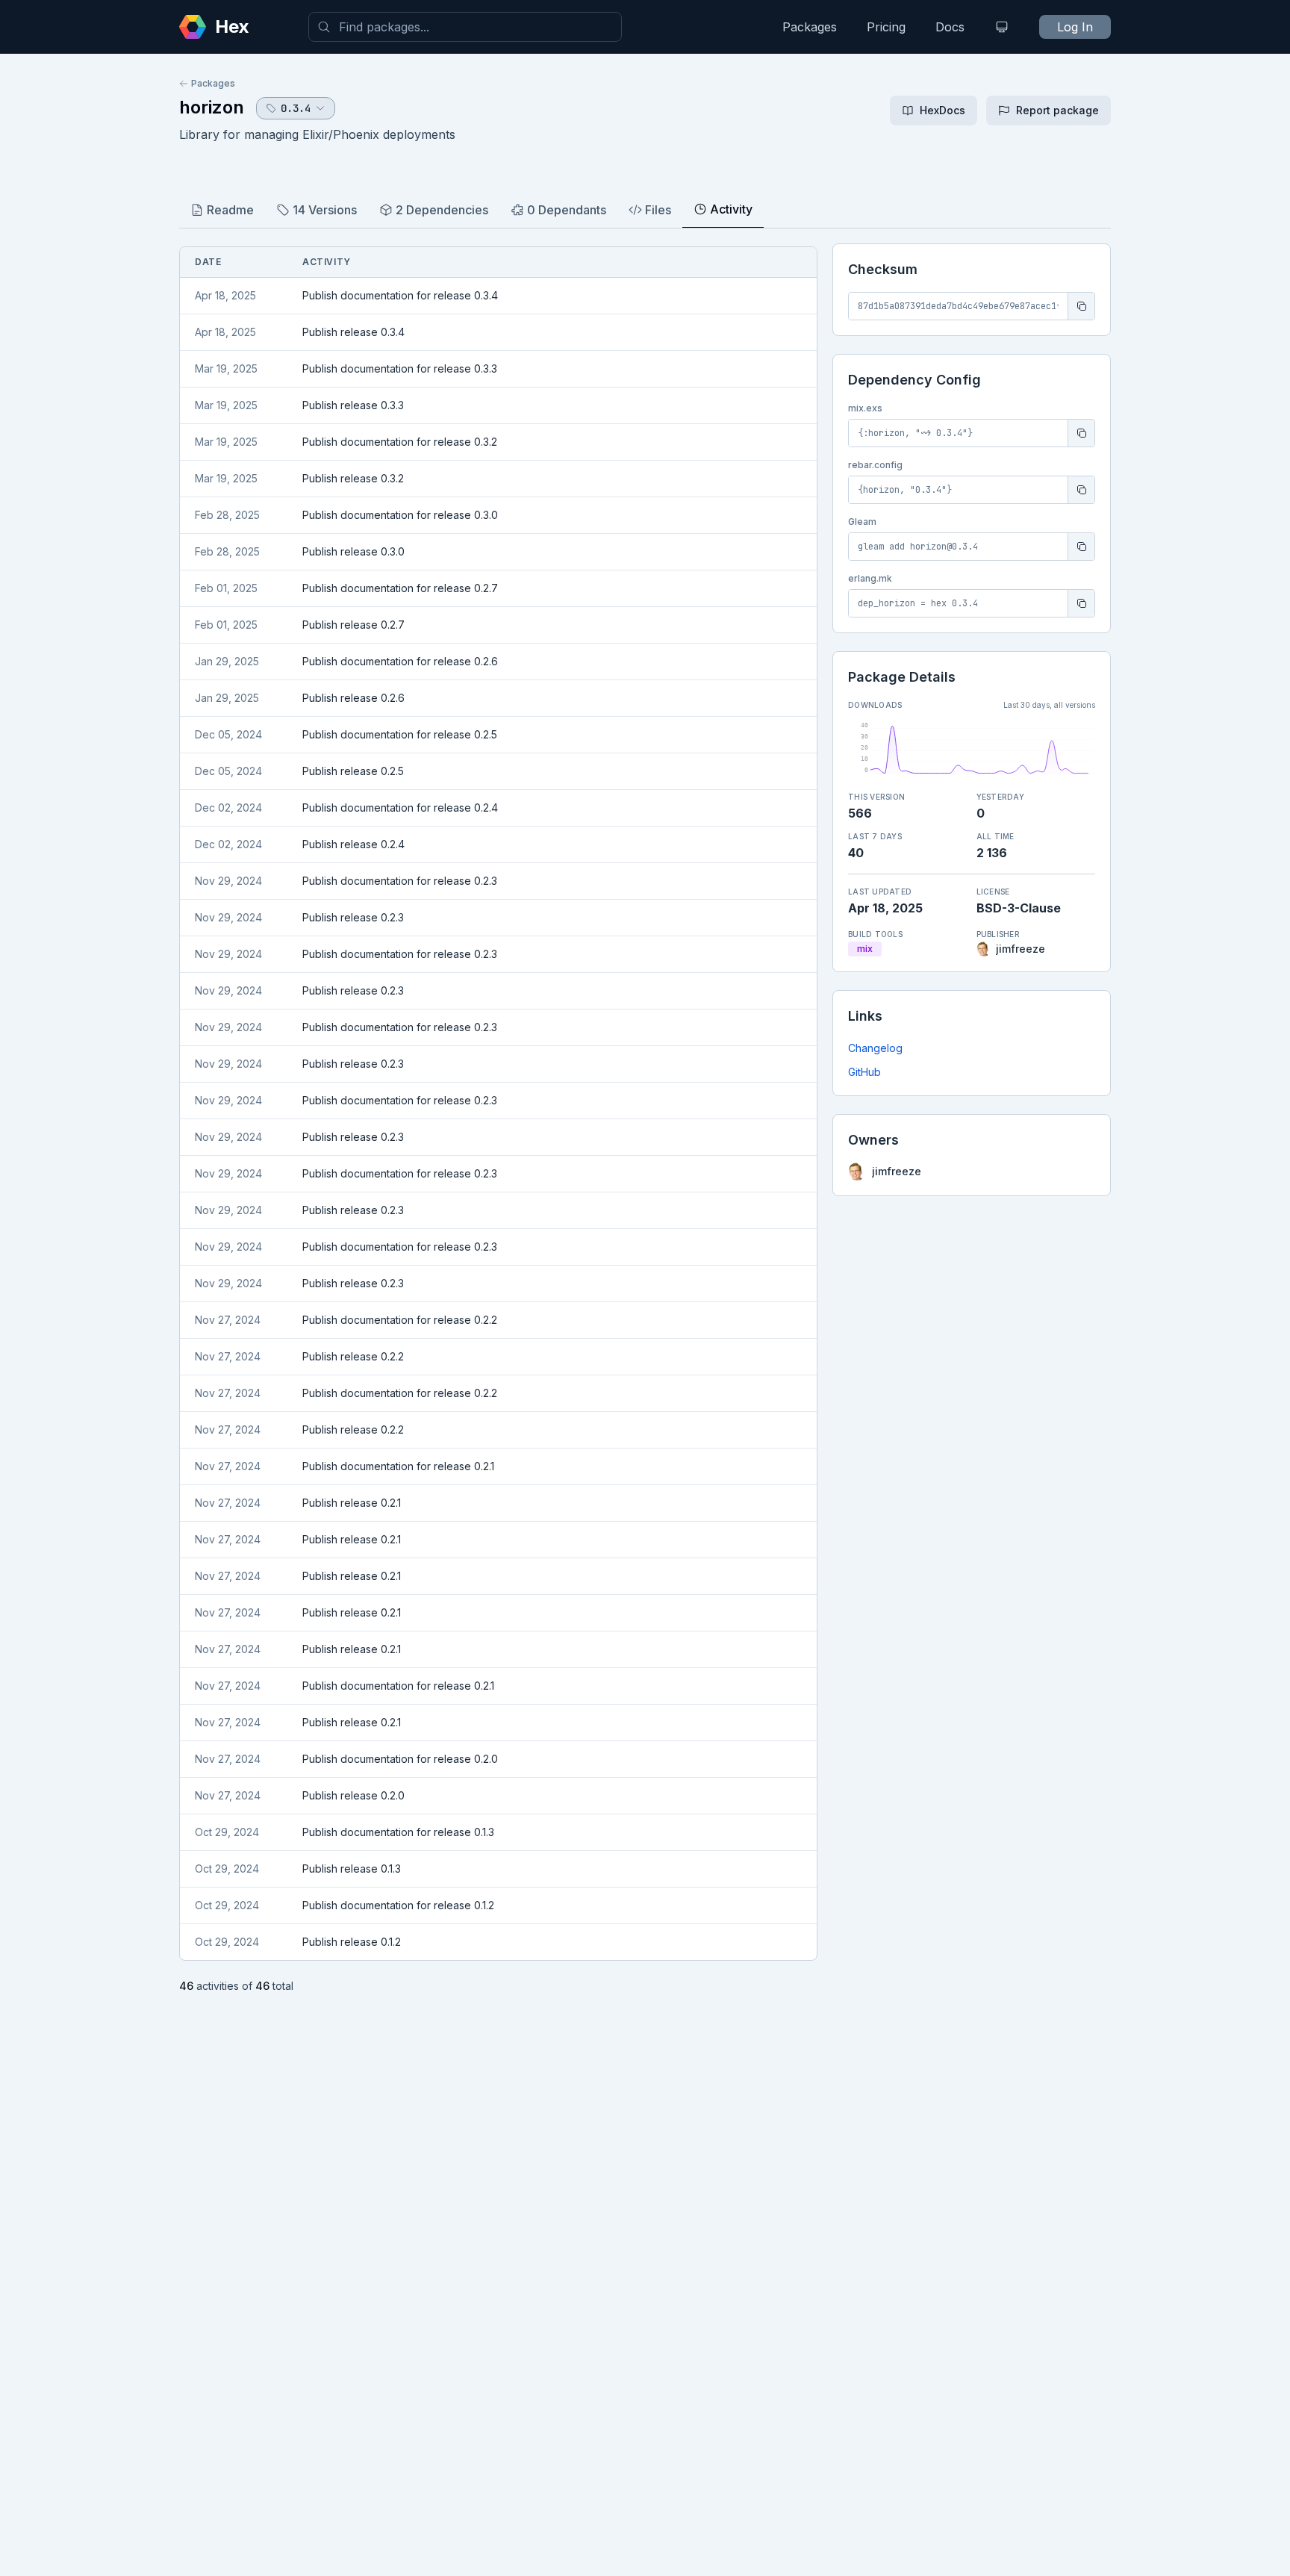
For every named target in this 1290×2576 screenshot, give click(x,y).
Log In (1075, 27)
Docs (950, 27)
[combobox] (465, 27)
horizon (212, 107)
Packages (810, 27)
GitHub (864, 1072)
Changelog (875, 1048)
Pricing (886, 27)
